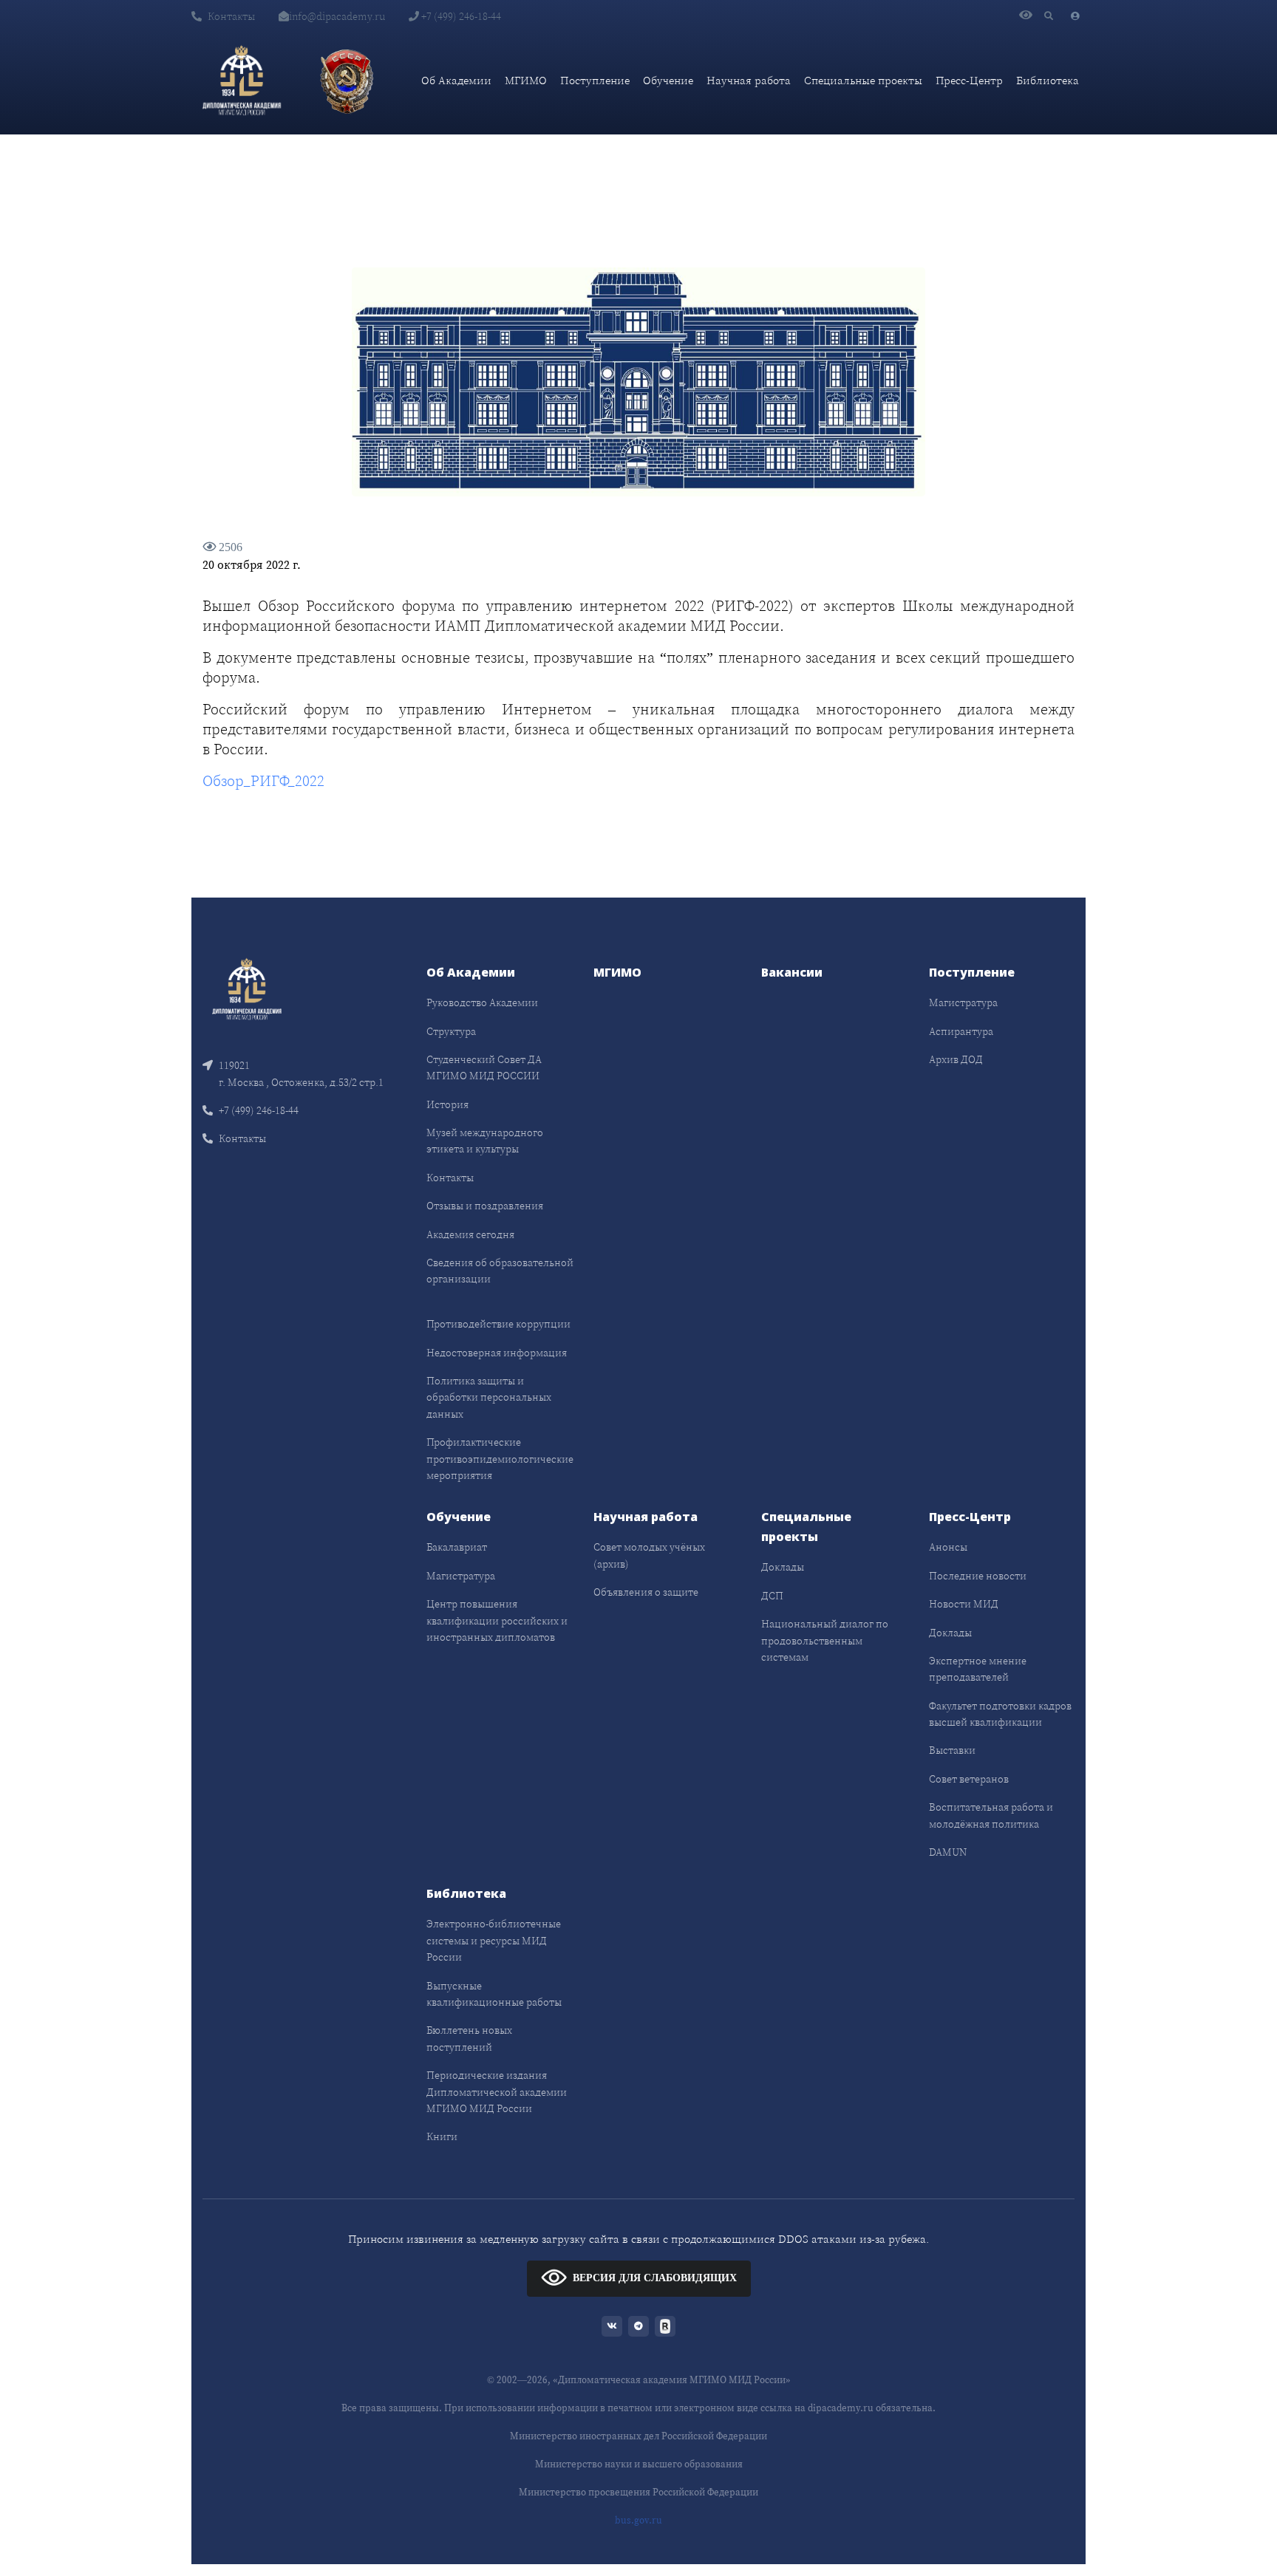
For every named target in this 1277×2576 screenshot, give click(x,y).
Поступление (595, 80)
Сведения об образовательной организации (500, 1271)
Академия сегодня (470, 1234)
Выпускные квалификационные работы (494, 1994)
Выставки (952, 1750)
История (447, 1104)
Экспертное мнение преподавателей (978, 1669)
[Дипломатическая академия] (242, 81)
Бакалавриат (457, 1547)
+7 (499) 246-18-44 (460, 16)
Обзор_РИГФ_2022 (263, 781)
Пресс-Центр (969, 80)
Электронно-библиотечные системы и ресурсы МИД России (494, 1940)
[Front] (247, 988)
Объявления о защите (646, 1592)
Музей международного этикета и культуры (485, 1141)
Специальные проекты (863, 80)
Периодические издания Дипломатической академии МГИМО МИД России (497, 2092)
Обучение (668, 80)
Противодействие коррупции (498, 1324)
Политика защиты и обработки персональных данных (489, 1397)
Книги (442, 2136)
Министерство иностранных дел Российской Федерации (638, 2436)
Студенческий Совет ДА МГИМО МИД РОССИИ (484, 1067)
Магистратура (963, 1002)
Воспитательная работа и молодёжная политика (991, 1815)
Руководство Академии (482, 1002)
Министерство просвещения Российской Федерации (638, 2492)
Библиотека (1048, 80)
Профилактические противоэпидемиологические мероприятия (500, 1459)
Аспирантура (961, 1031)
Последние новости (978, 1576)
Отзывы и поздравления (485, 1206)
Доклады (783, 1567)
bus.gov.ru (638, 2520)
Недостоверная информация (497, 1353)
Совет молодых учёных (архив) (649, 1555)
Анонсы (948, 1547)
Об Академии (456, 80)
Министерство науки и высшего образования (639, 2464)
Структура (451, 1031)
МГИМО (526, 80)
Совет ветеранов (969, 1779)
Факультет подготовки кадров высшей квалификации (1000, 1714)
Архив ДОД (956, 1059)
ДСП (772, 1596)
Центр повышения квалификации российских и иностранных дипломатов (497, 1620)
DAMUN (948, 1852)
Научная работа (749, 80)
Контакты (231, 16)
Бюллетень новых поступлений (469, 2038)
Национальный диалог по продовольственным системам (825, 1640)
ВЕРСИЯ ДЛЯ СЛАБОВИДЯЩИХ (655, 2278)
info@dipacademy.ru (337, 16)
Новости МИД (964, 1604)
